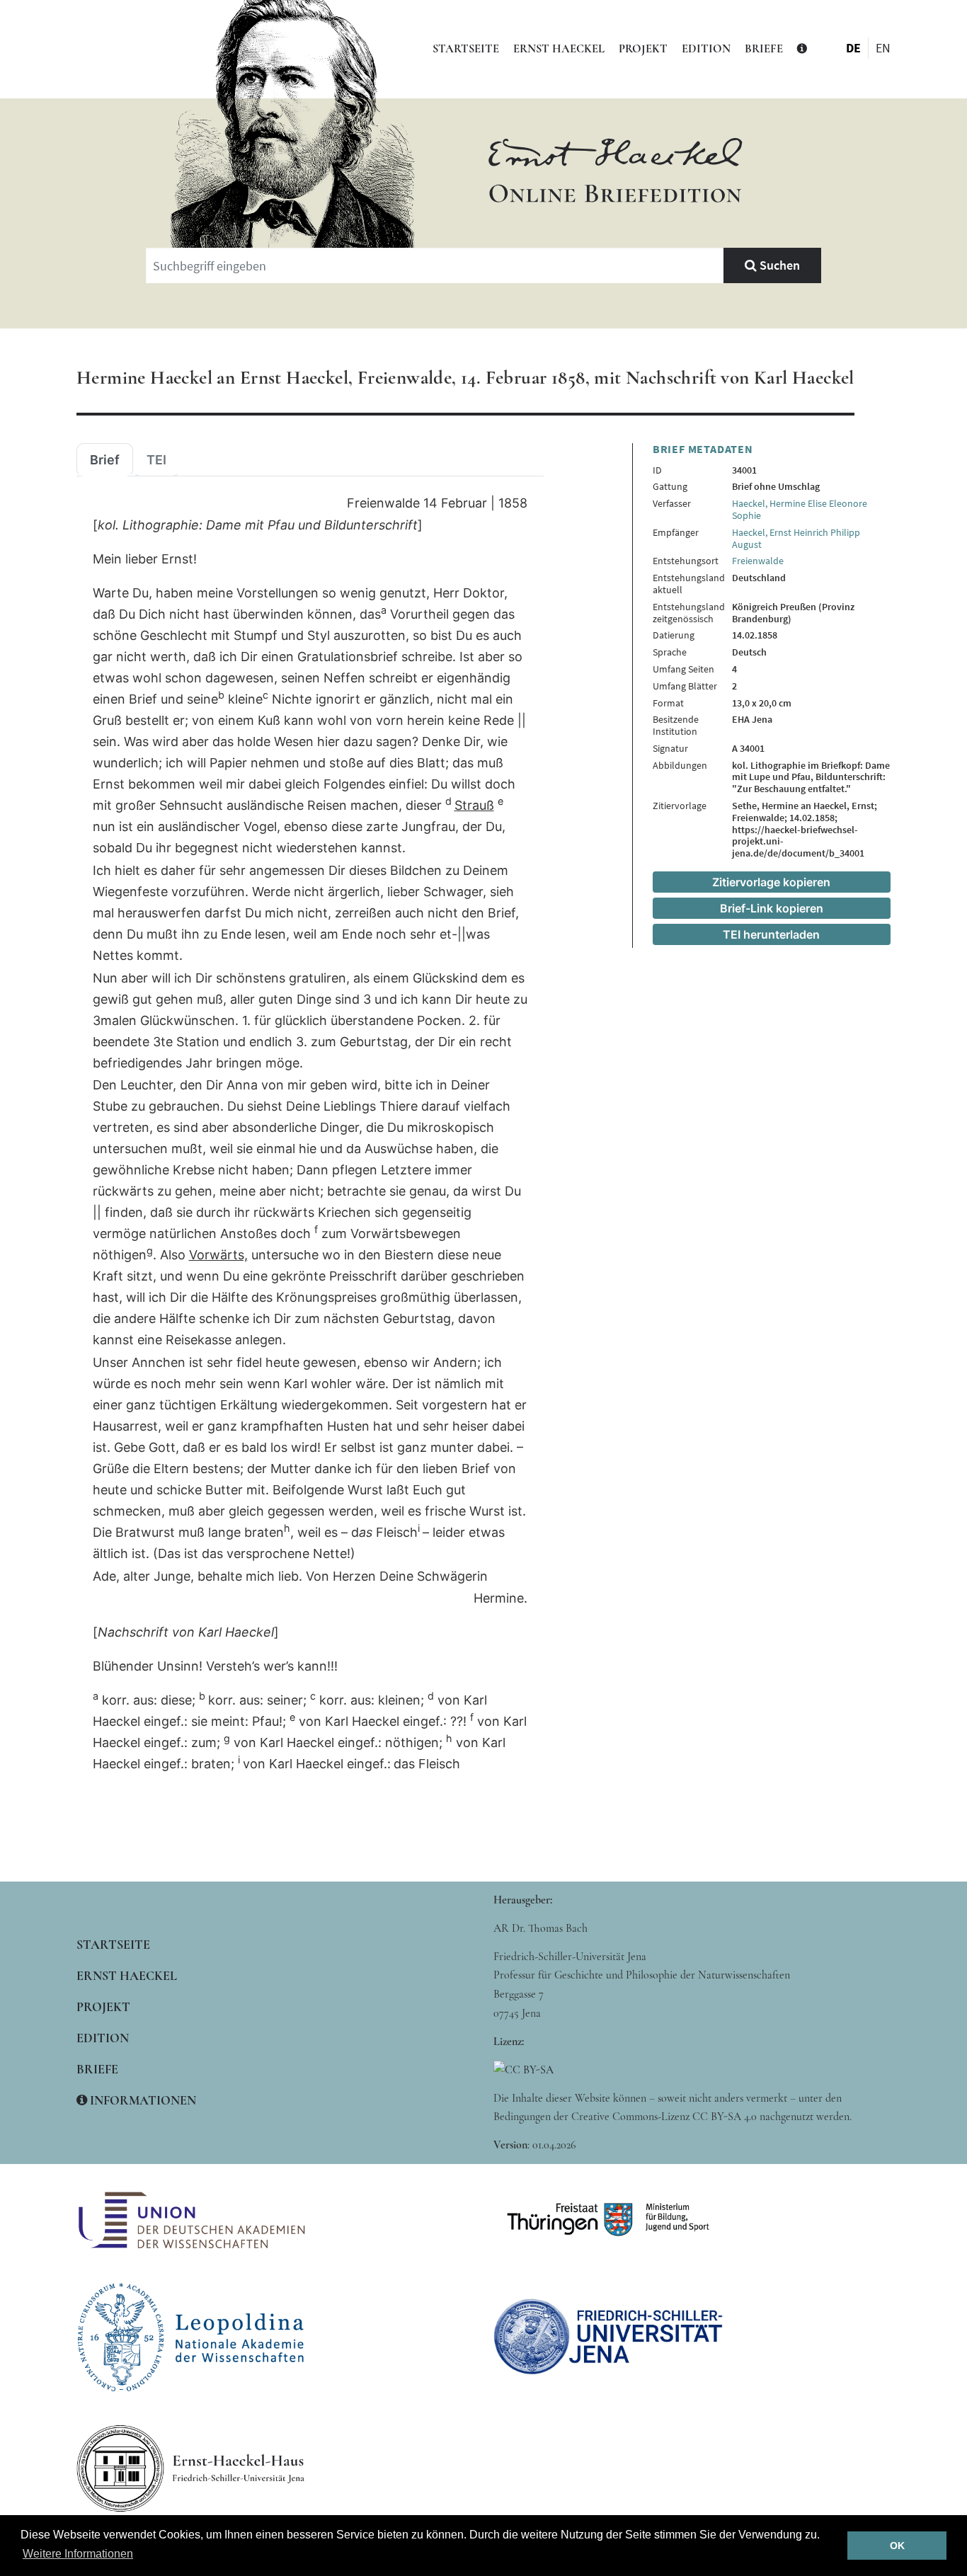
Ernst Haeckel (559, 49)
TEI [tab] (156, 460)
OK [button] (897, 2546)
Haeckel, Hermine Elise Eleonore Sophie (800, 509)
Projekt (643, 49)
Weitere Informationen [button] (78, 2554)
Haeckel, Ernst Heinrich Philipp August (796, 538)
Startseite (466, 49)
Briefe (764, 49)
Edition (706, 49)
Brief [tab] (105, 460)
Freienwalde (758, 561)
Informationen (142, 2100)
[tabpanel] (310, 1134)
